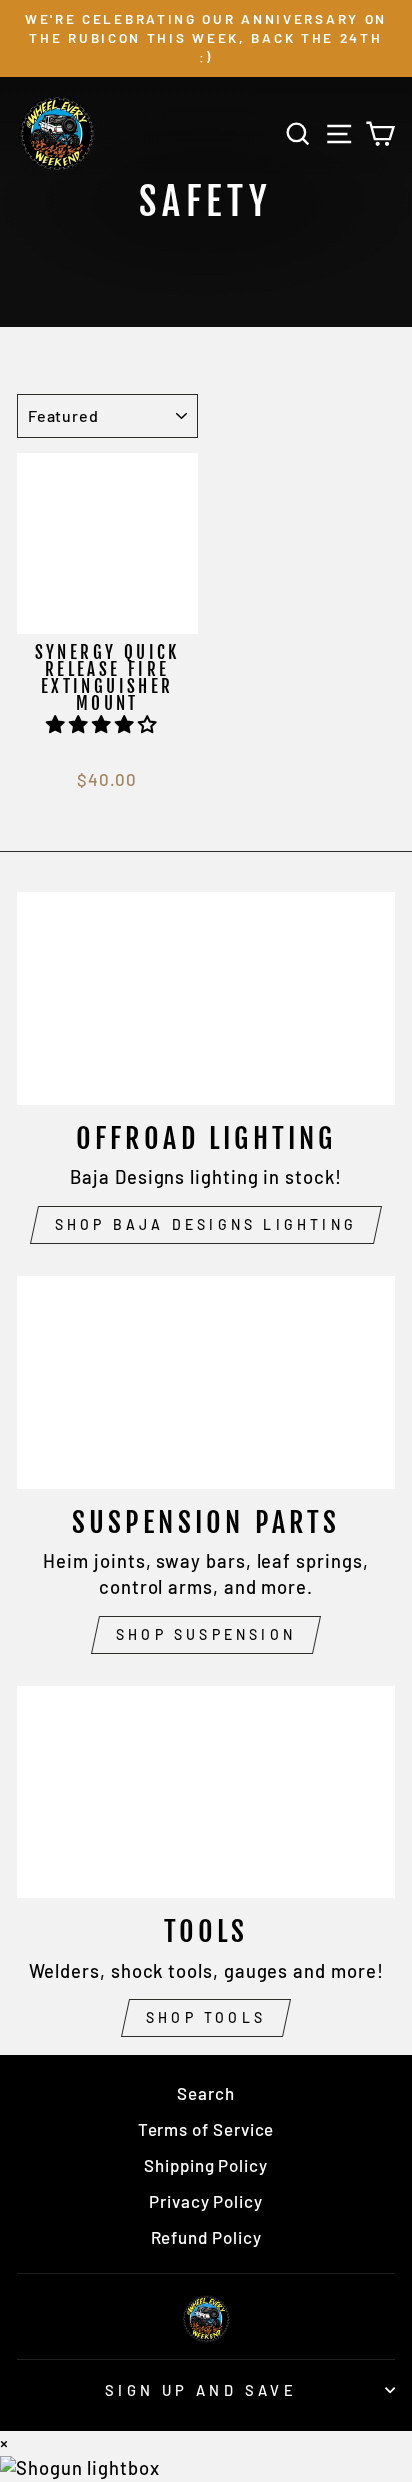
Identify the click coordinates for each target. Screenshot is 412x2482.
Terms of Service (206, 2129)
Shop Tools (206, 2017)
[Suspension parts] (206, 1382)
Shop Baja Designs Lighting (206, 1224)
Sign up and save (201, 2390)
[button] (104, 724)
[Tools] (206, 1792)
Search (206, 2093)
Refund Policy (206, 2237)
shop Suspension (206, 1634)
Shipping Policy (206, 2165)
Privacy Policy (206, 2201)
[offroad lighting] (206, 998)
